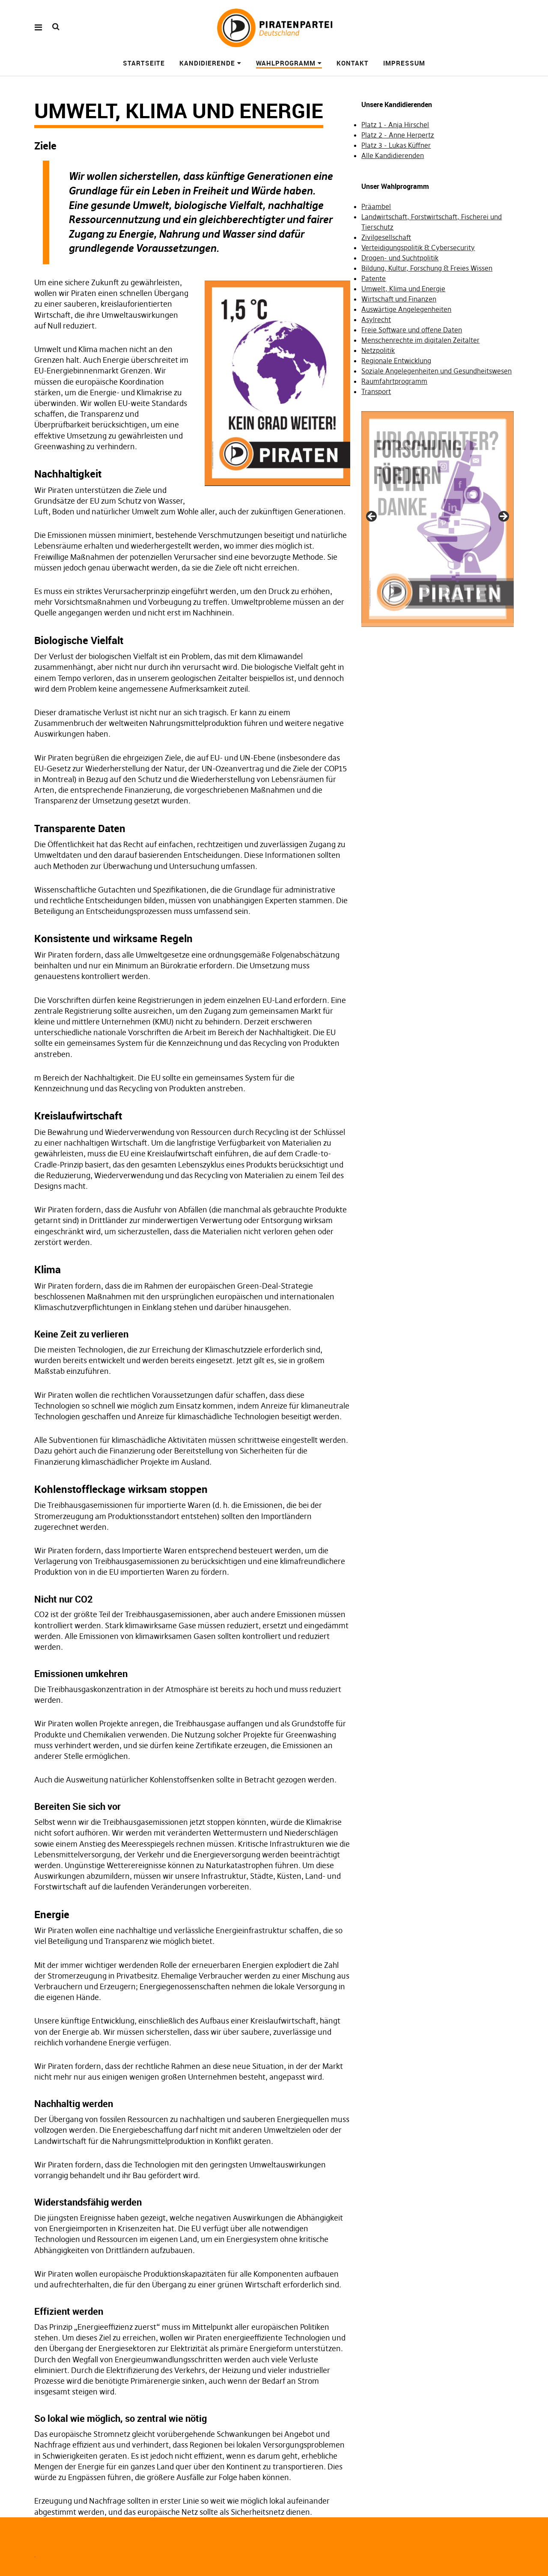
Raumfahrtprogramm (394, 381)
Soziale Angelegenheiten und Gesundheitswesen (436, 371)
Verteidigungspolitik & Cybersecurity (418, 248)
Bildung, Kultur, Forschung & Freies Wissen (427, 268)
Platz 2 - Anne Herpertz (398, 135)
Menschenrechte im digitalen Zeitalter (420, 340)
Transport (376, 391)
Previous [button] (372, 517)
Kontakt (353, 63)
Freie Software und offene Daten (412, 330)
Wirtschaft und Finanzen (399, 299)
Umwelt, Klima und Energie (403, 289)
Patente (374, 278)
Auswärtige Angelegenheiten (406, 309)
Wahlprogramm (286, 63)
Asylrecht (376, 319)
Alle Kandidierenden (393, 155)
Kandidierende (207, 63)
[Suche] (56, 27)
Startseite (144, 63)
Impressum (404, 63)
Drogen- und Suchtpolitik (400, 258)
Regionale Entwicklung (396, 361)
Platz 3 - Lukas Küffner (396, 145)
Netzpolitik (378, 350)
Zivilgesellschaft (386, 237)
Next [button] (503, 517)
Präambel (376, 206)
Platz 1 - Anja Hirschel (395, 125)
